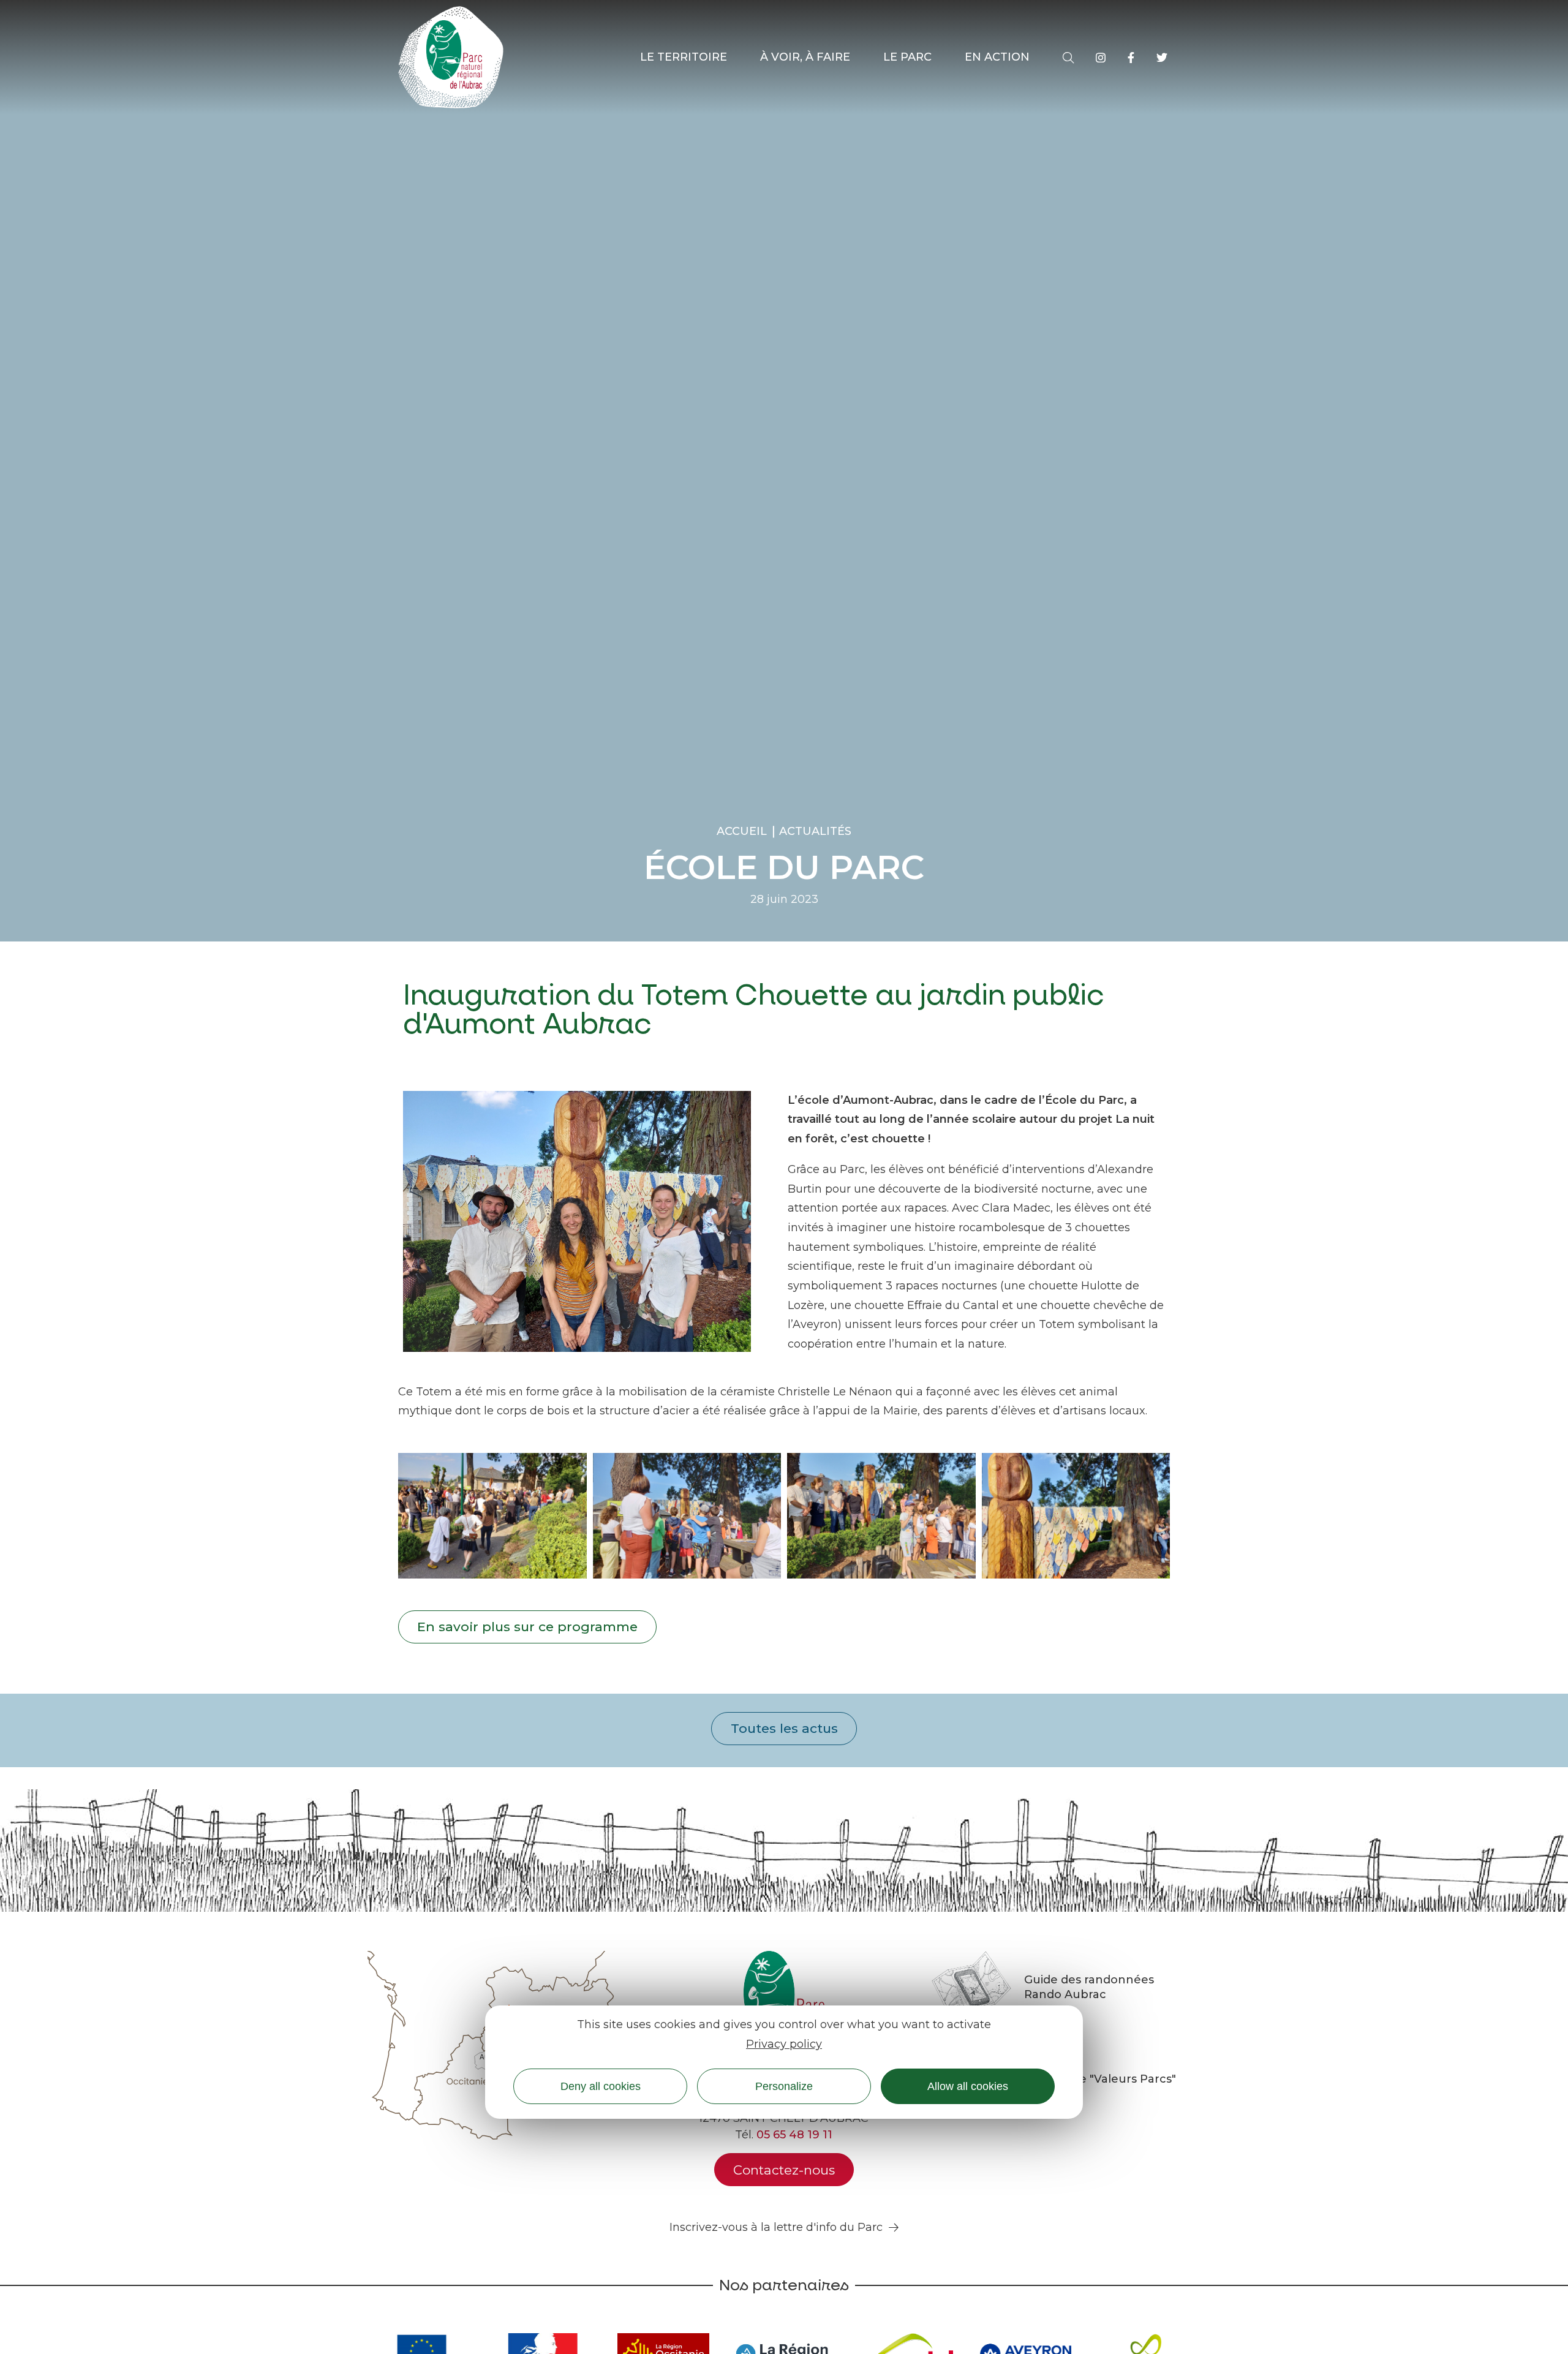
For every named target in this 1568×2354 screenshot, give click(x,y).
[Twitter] (1162, 58)
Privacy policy (784, 2043)
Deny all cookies (601, 2086)
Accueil (742, 831)
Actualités (815, 831)
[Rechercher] (1068, 58)
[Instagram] (1101, 58)
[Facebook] (1131, 58)
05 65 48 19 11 (794, 2135)
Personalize (784, 2086)
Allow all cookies (968, 2086)
